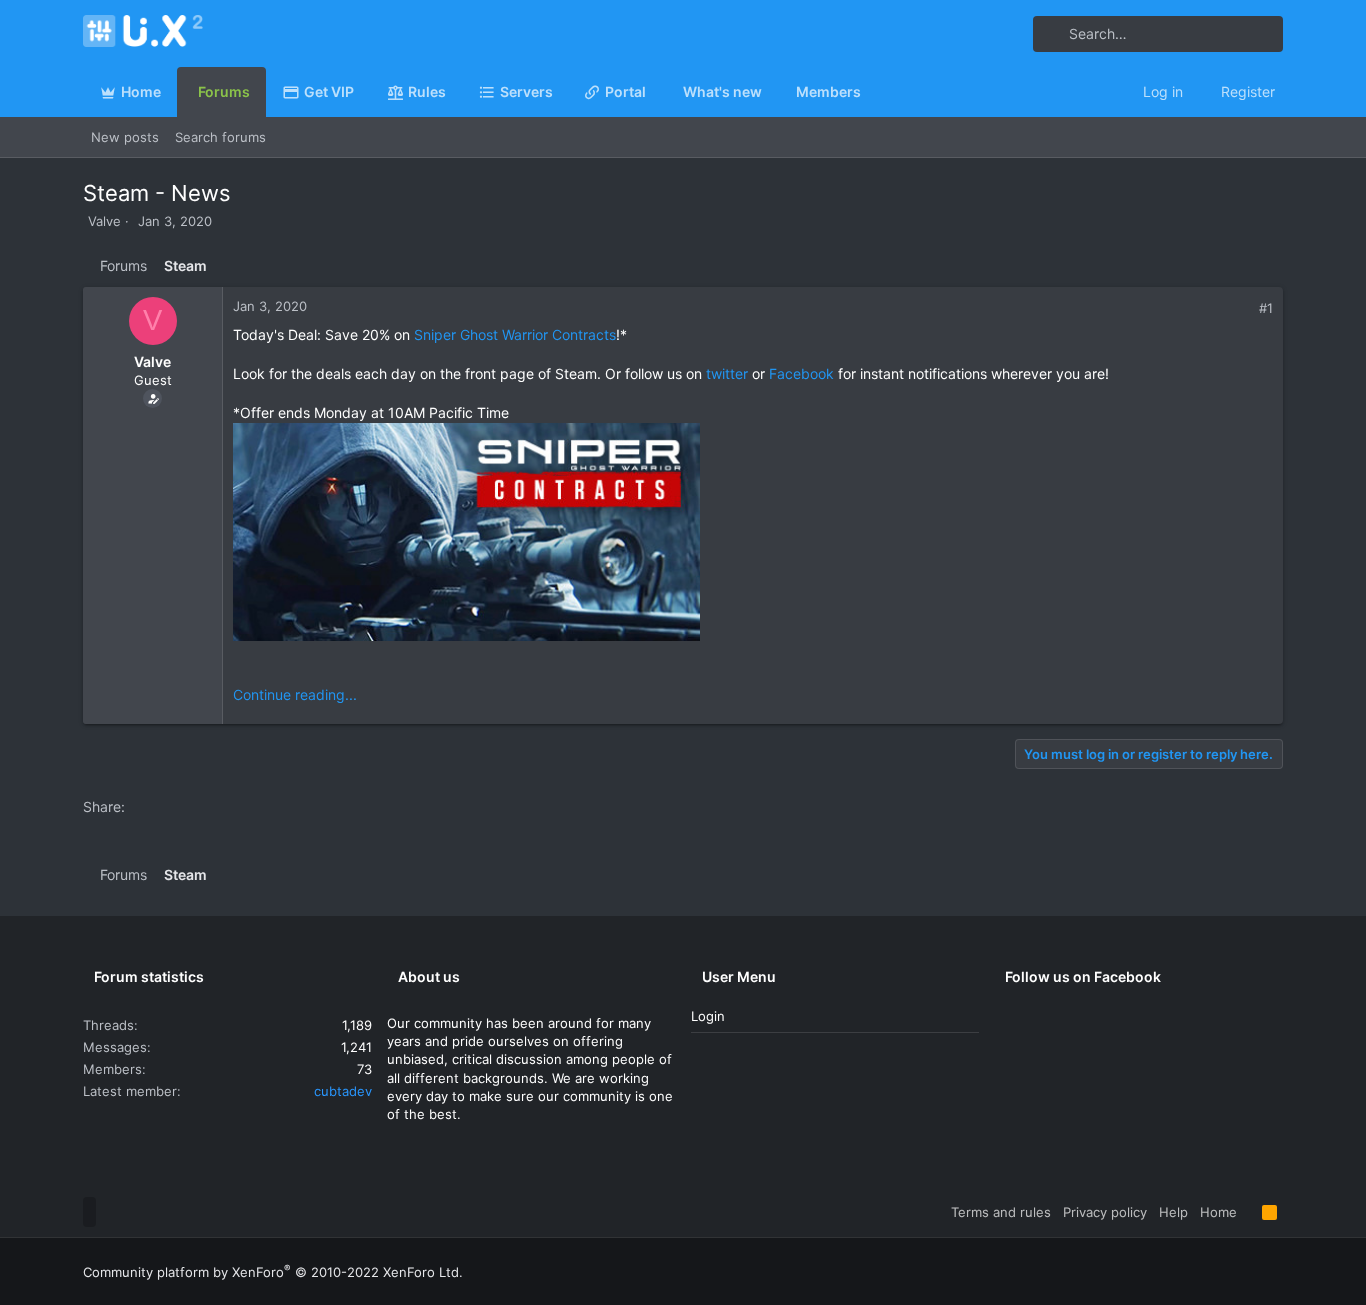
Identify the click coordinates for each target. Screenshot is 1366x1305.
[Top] (1249, 1212)
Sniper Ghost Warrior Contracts (515, 334)
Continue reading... (295, 694)
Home (1218, 1212)
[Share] (1244, 308)
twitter (727, 373)
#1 (1266, 308)
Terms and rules (1001, 1212)
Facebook (801, 373)
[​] (753, 534)
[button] (561, 92)
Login (708, 1016)
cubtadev (343, 1091)
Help (1173, 1212)
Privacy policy (1105, 1212)
